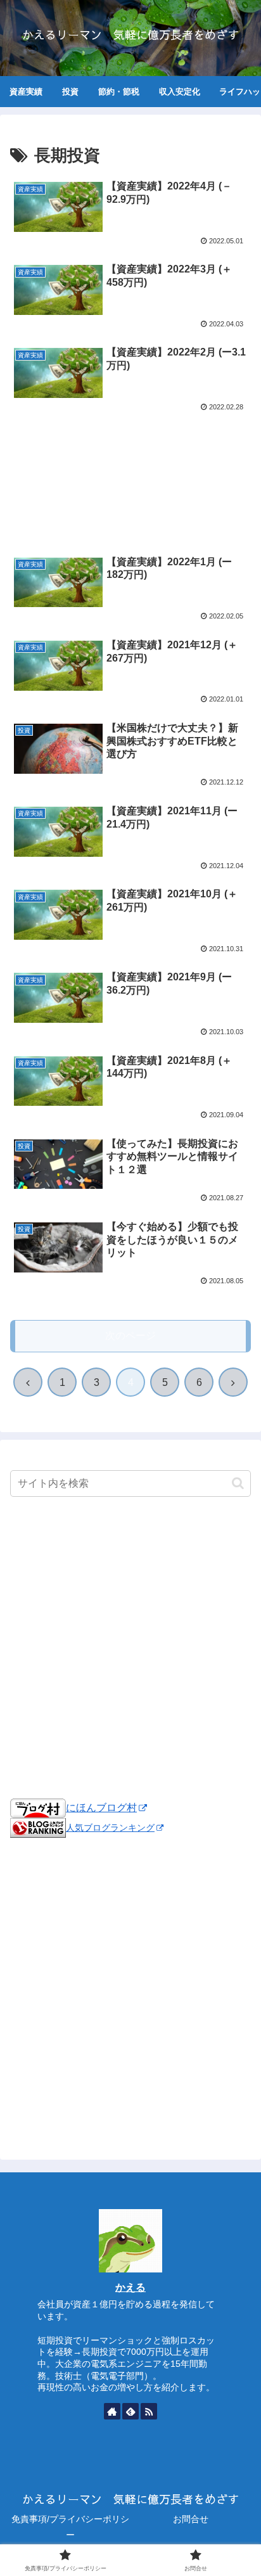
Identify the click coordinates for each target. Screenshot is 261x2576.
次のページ (130, 1336)
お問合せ (191, 2519)
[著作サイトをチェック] (112, 2411)
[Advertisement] (130, 464)
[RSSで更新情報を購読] (149, 2411)
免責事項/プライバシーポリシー (70, 2527)
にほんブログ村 (101, 1808)
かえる (130, 2287)
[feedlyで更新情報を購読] (130, 2411)
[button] (238, 1483)
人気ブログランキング (110, 1828)
